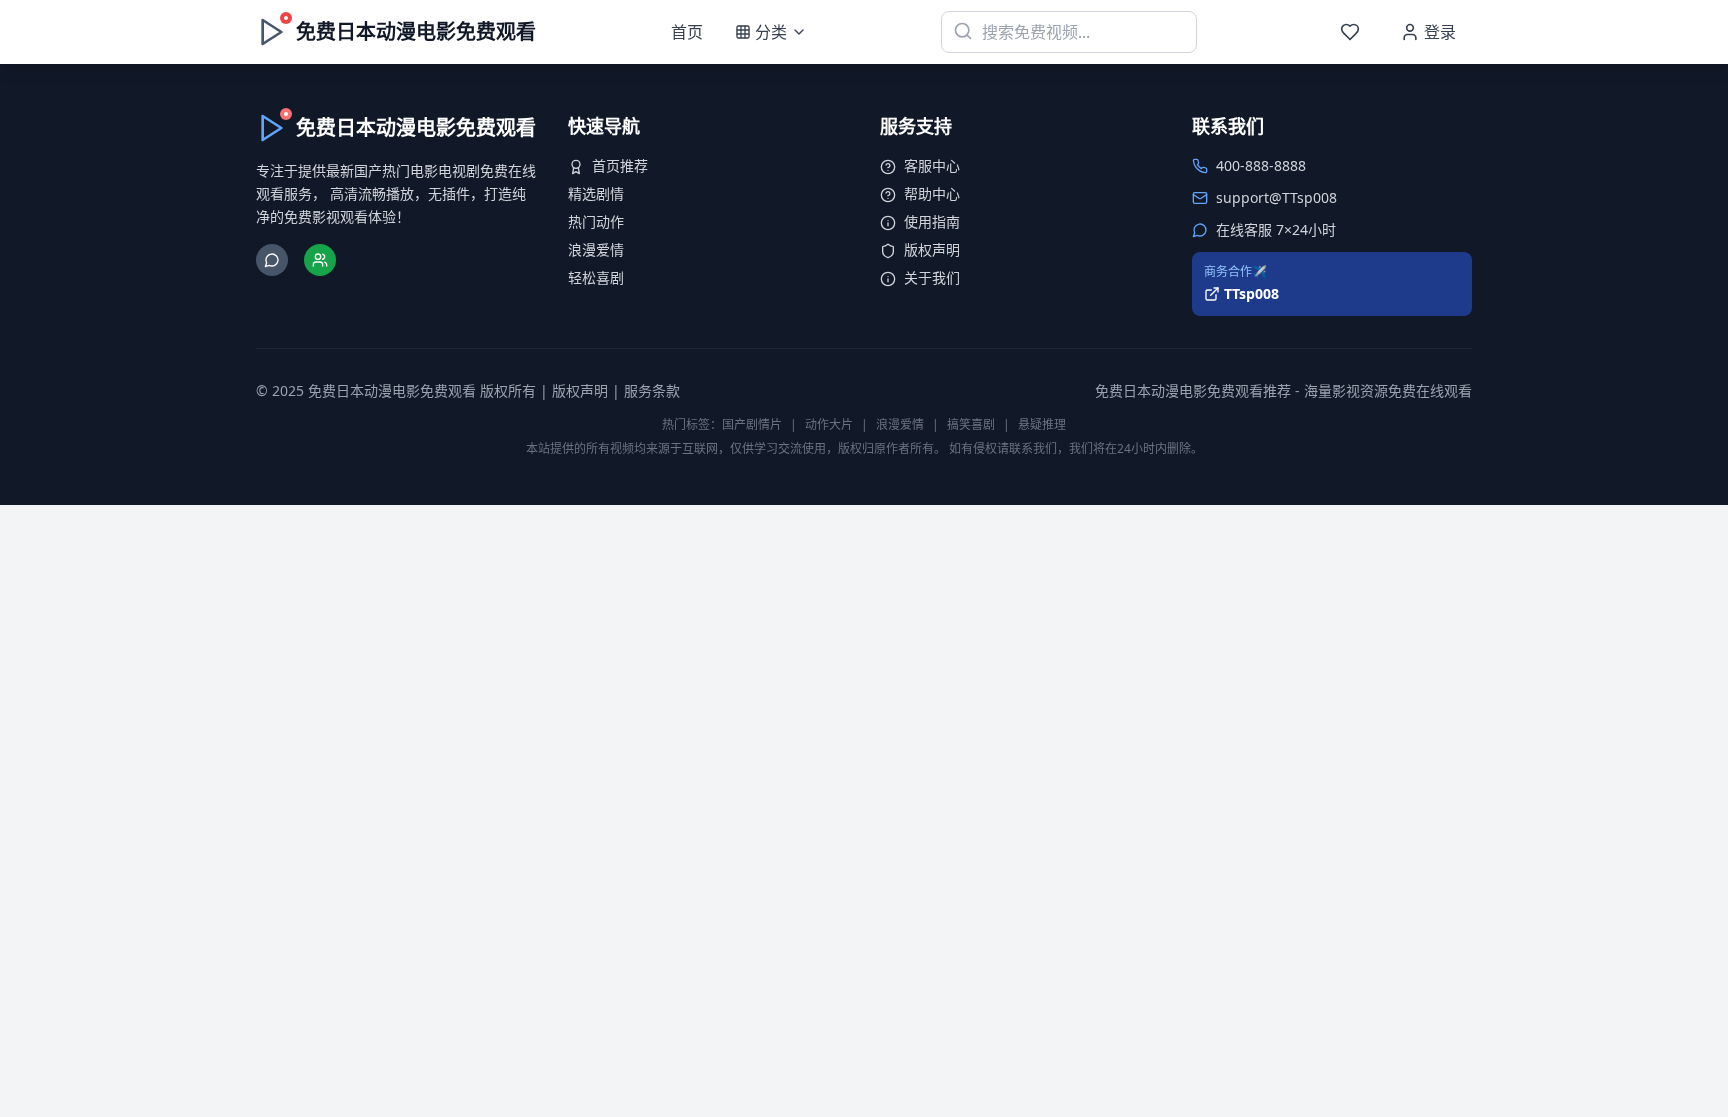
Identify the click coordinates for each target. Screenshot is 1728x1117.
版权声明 (932, 249)
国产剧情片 (752, 424)
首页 (687, 32)
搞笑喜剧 (971, 424)
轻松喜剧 (596, 277)
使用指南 (932, 221)
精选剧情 (596, 193)
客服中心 (932, 165)
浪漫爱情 (596, 249)
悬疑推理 (1042, 424)
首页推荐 (620, 165)
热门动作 (596, 221)
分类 (771, 32)
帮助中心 (932, 193)
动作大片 (829, 424)
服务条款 (652, 390)
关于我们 (932, 277)
